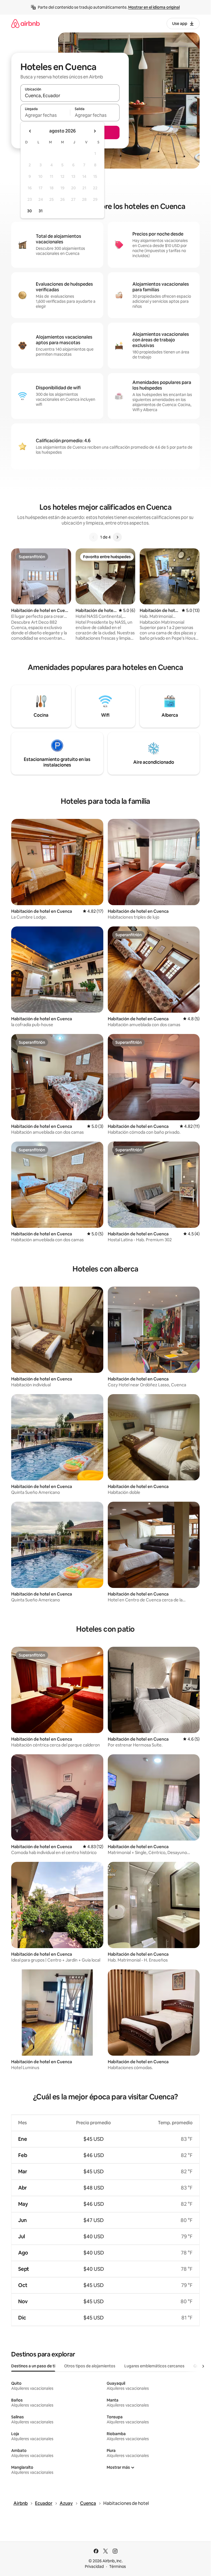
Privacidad (94, 2566)
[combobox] (70, 96)
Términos (118, 2566)
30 (30, 211)
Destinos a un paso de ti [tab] (33, 2366)
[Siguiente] (117, 537)
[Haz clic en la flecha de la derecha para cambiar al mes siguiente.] (95, 131)
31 (41, 211)
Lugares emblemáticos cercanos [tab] (154, 2366)
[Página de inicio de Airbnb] (25, 23)
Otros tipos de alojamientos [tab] (90, 2366)
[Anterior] (94, 537)
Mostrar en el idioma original (154, 7)
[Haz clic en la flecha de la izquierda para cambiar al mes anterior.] (30, 131)
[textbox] (45, 115)
